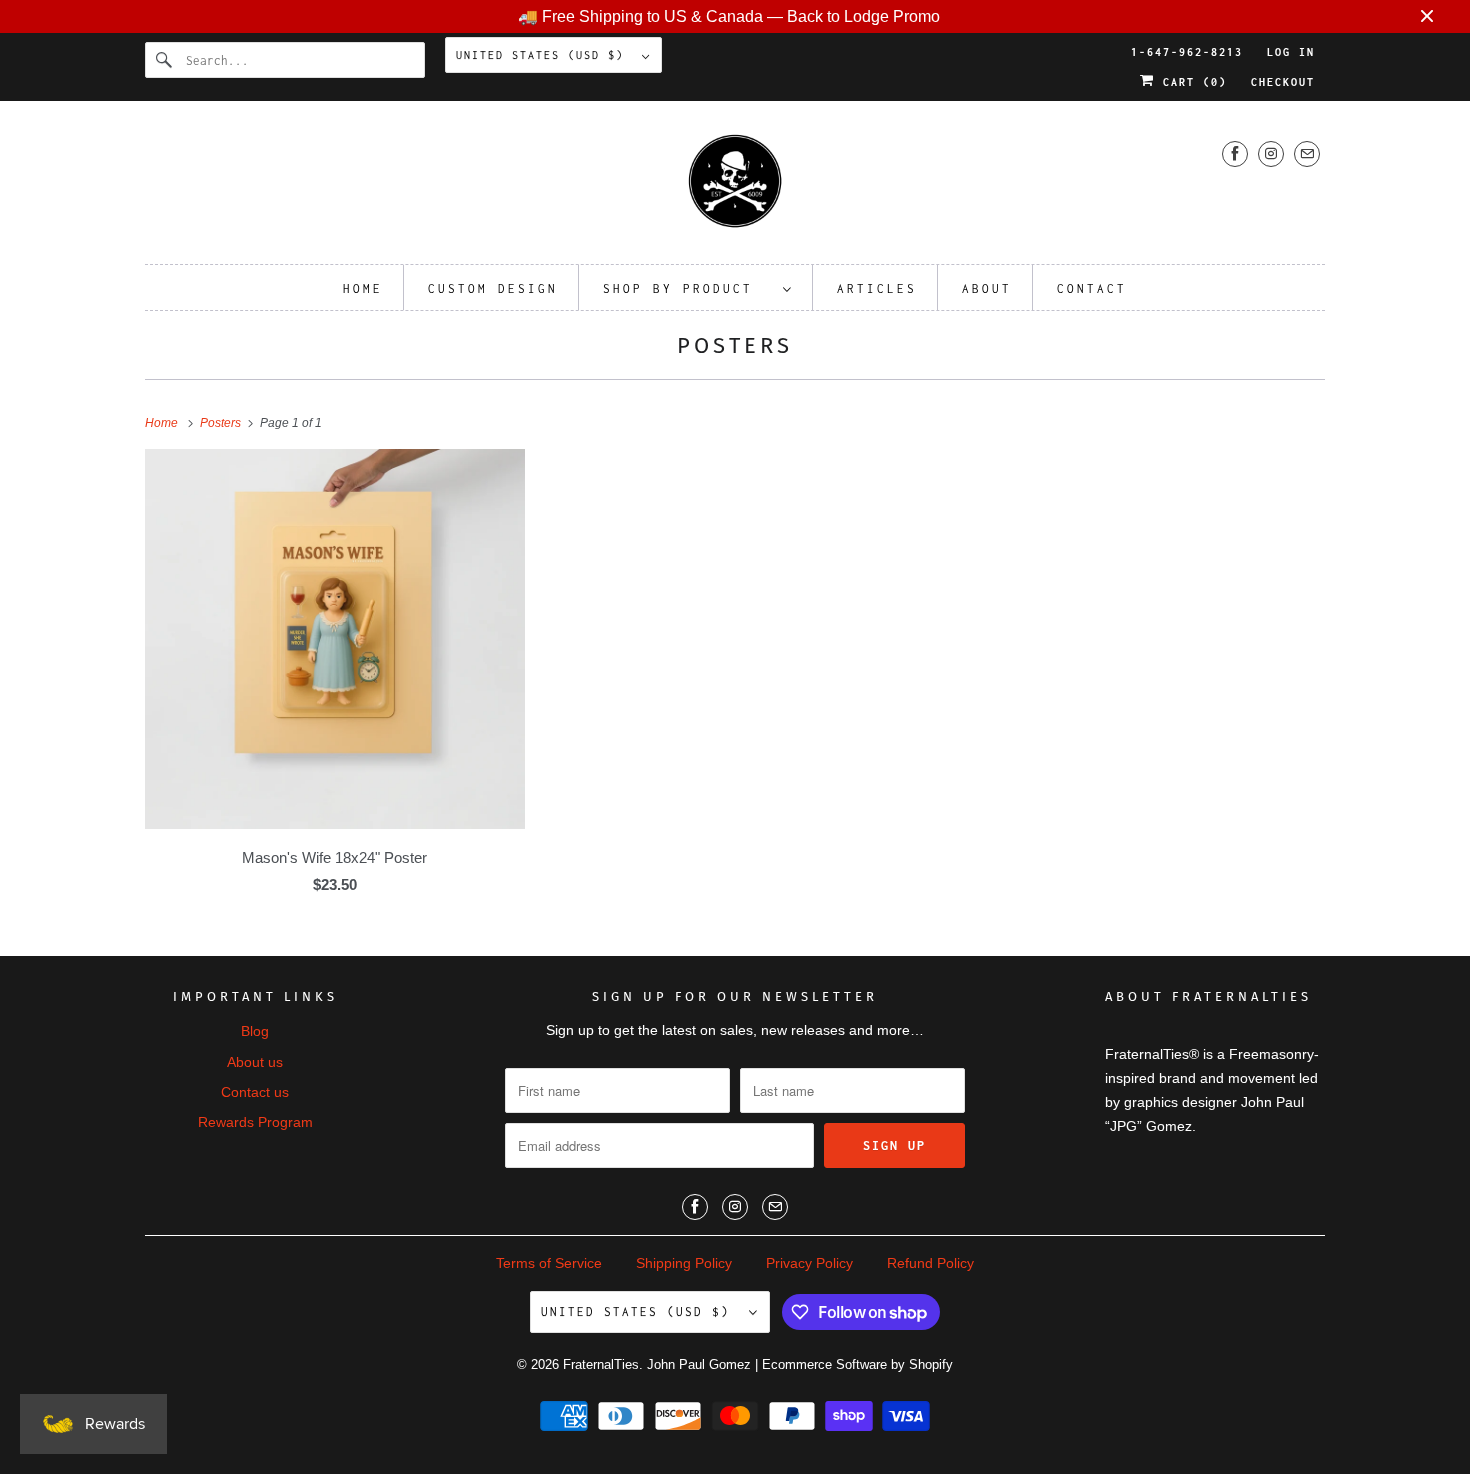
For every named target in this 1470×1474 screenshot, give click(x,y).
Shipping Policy (684, 1263)
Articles (877, 288)
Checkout (1283, 82)
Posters (735, 345)
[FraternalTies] (735, 187)
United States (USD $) (544, 55)
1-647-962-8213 (1187, 52)
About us (255, 1062)
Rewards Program (255, 1122)
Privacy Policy (809, 1263)
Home (363, 288)
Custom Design (493, 288)
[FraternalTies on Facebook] (1235, 153)
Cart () (1191, 82)
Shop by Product (688, 288)
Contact (1092, 288)
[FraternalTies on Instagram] (1271, 153)
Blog (255, 1031)
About (987, 288)
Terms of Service (549, 1263)
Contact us (255, 1092)
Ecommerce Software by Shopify (857, 1364)
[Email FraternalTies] (1307, 153)
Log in (1291, 52)
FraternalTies (601, 1364)
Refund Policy (930, 1263)
